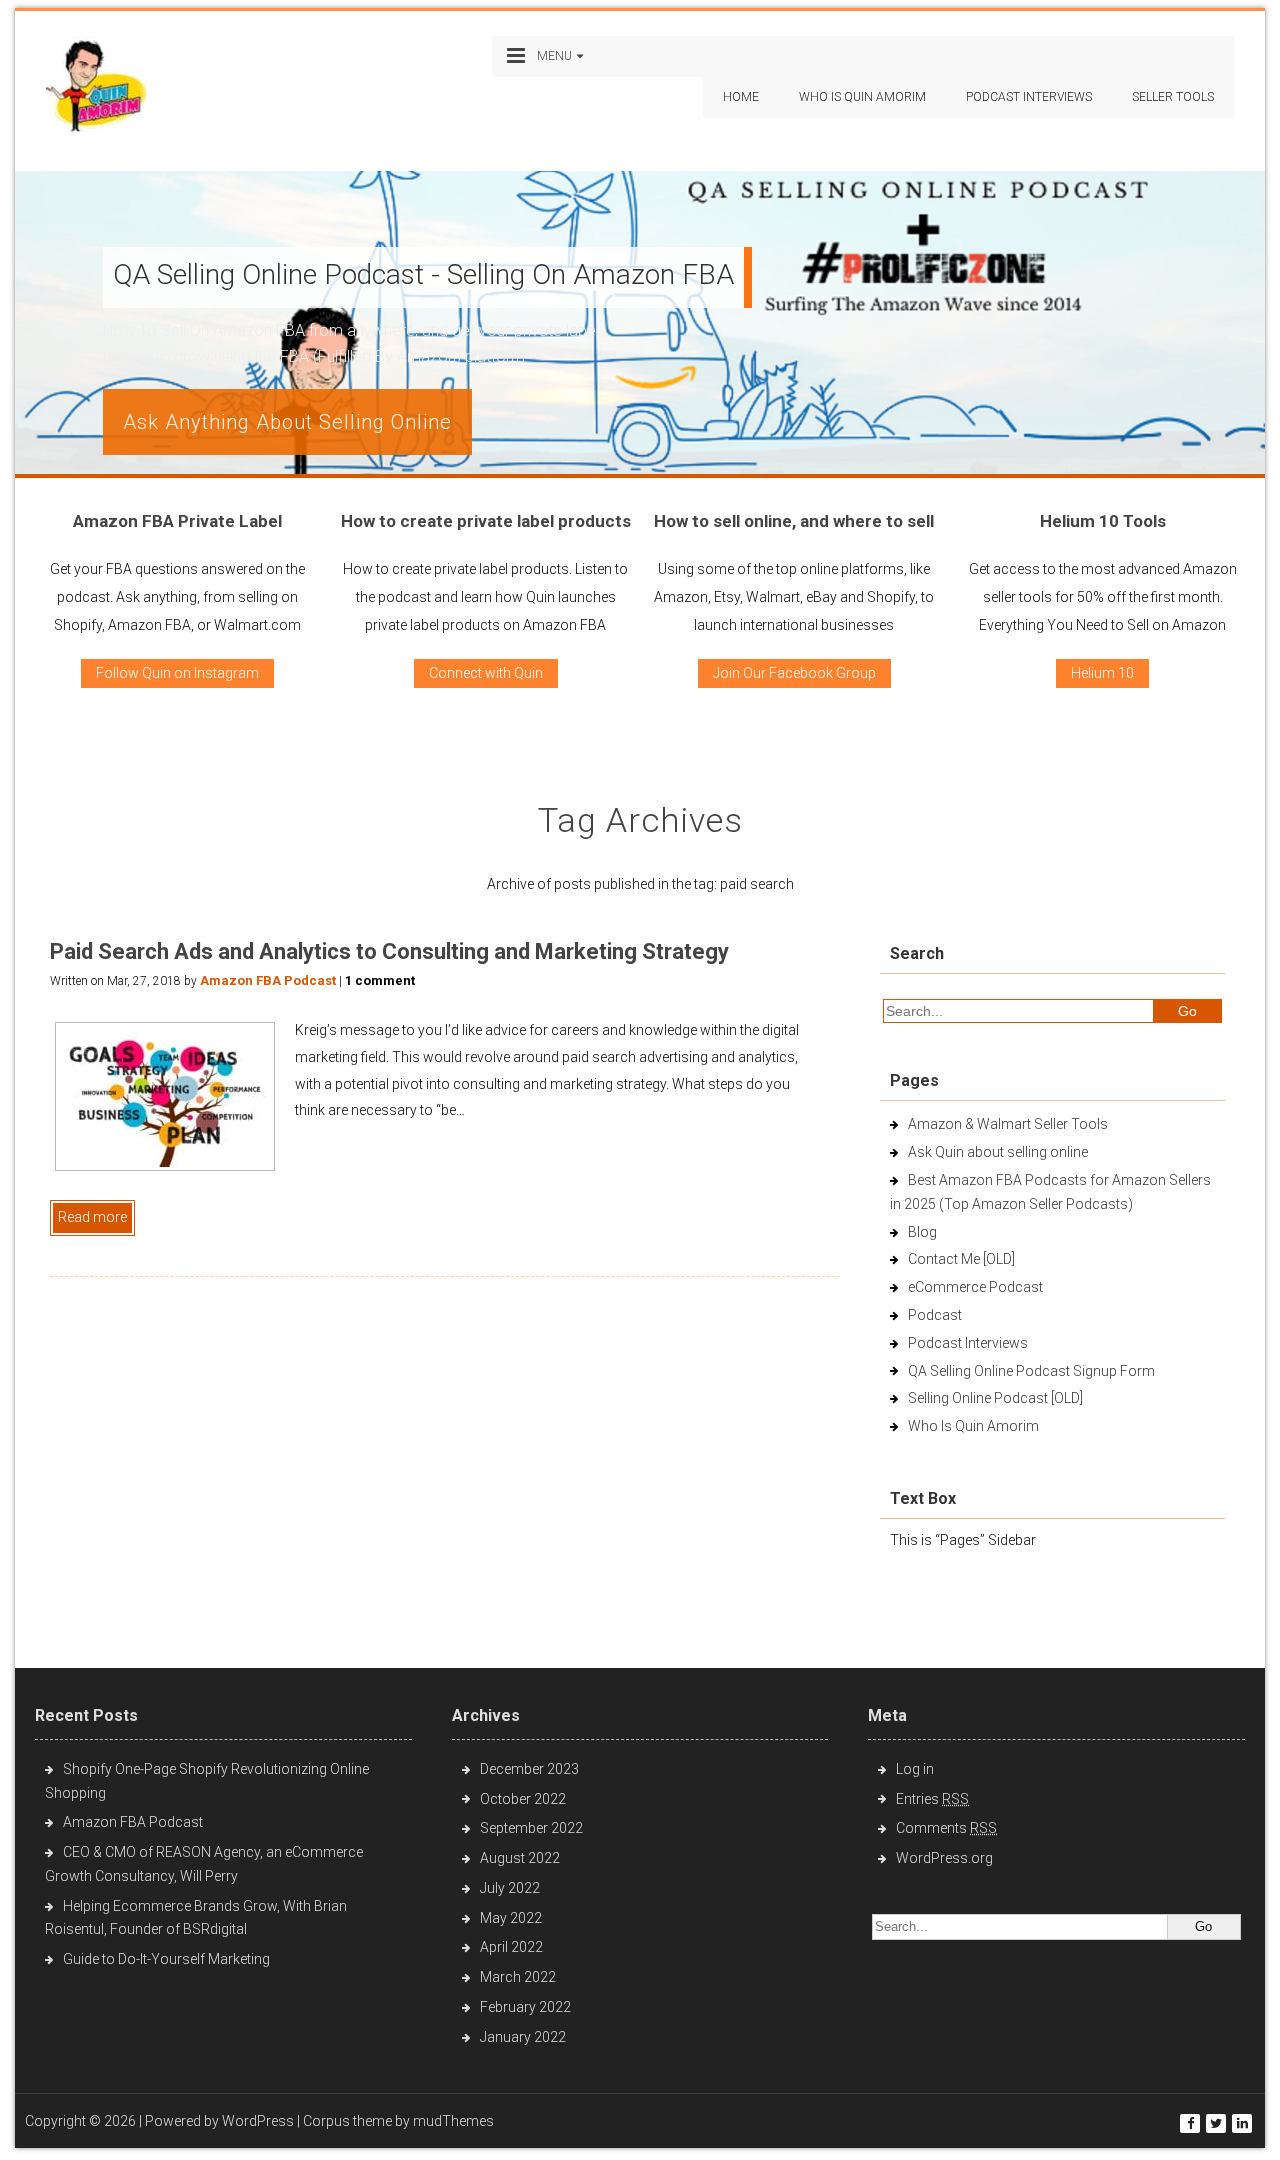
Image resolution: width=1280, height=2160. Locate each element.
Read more (92, 1217)
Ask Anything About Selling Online (287, 422)
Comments (946, 1828)
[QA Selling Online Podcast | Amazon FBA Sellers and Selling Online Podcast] (96, 88)
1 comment (380, 980)
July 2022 (510, 1888)
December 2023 (529, 1769)
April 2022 (511, 1947)
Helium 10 (1102, 673)
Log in (915, 1769)
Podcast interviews (1029, 97)
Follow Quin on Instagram (177, 673)
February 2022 (525, 2007)
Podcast (935, 1315)
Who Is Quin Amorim (862, 97)
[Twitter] (1216, 2123)
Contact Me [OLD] (961, 1259)
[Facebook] (1190, 2123)
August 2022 (520, 1858)
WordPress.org (944, 1858)
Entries (932, 1799)
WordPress (258, 2121)
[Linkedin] (1242, 2123)
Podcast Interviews (968, 1343)
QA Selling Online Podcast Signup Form (1031, 1371)
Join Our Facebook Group (794, 673)
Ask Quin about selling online (998, 1152)
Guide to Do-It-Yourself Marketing (168, 1959)
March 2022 (518, 1977)
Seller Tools (1173, 97)
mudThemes (453, 2121)
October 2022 (523, 1799)
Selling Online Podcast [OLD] (995, 1398)
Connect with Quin (486, 673)
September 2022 (531, 1828)
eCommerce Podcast (975, 1287)
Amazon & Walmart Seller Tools (1008, 1124)
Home (741, 97)
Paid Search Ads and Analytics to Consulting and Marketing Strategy (389, 951)
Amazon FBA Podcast (268, 980)
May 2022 (511, 1918)
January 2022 (523, 2037)
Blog (922, 1232)
